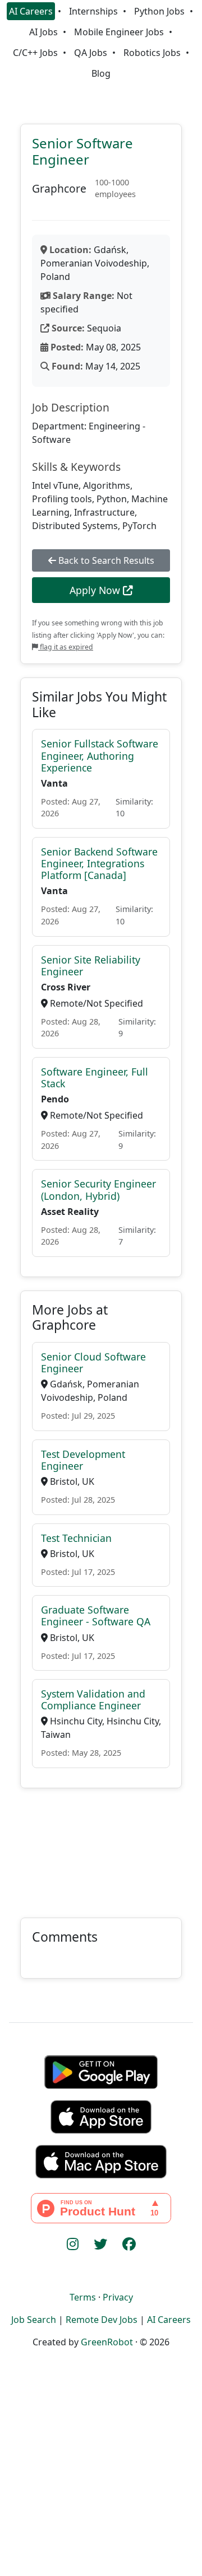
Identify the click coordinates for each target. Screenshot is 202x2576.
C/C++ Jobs (35, 53)
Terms (83, 2297)
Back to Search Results (105, 560)
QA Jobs (91, 53)
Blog (101, 73)
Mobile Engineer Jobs (119, 32)
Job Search (34, 2320)
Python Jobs (159, 11)
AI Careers (31, 11)
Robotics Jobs (152, 53)
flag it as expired (66, 647)
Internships (93, 11)
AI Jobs (43, 32)
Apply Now (96, 590)
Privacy (118, 2297)
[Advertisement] (101, 1846)
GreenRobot (107, 2342)
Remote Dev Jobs (102, 2320)
